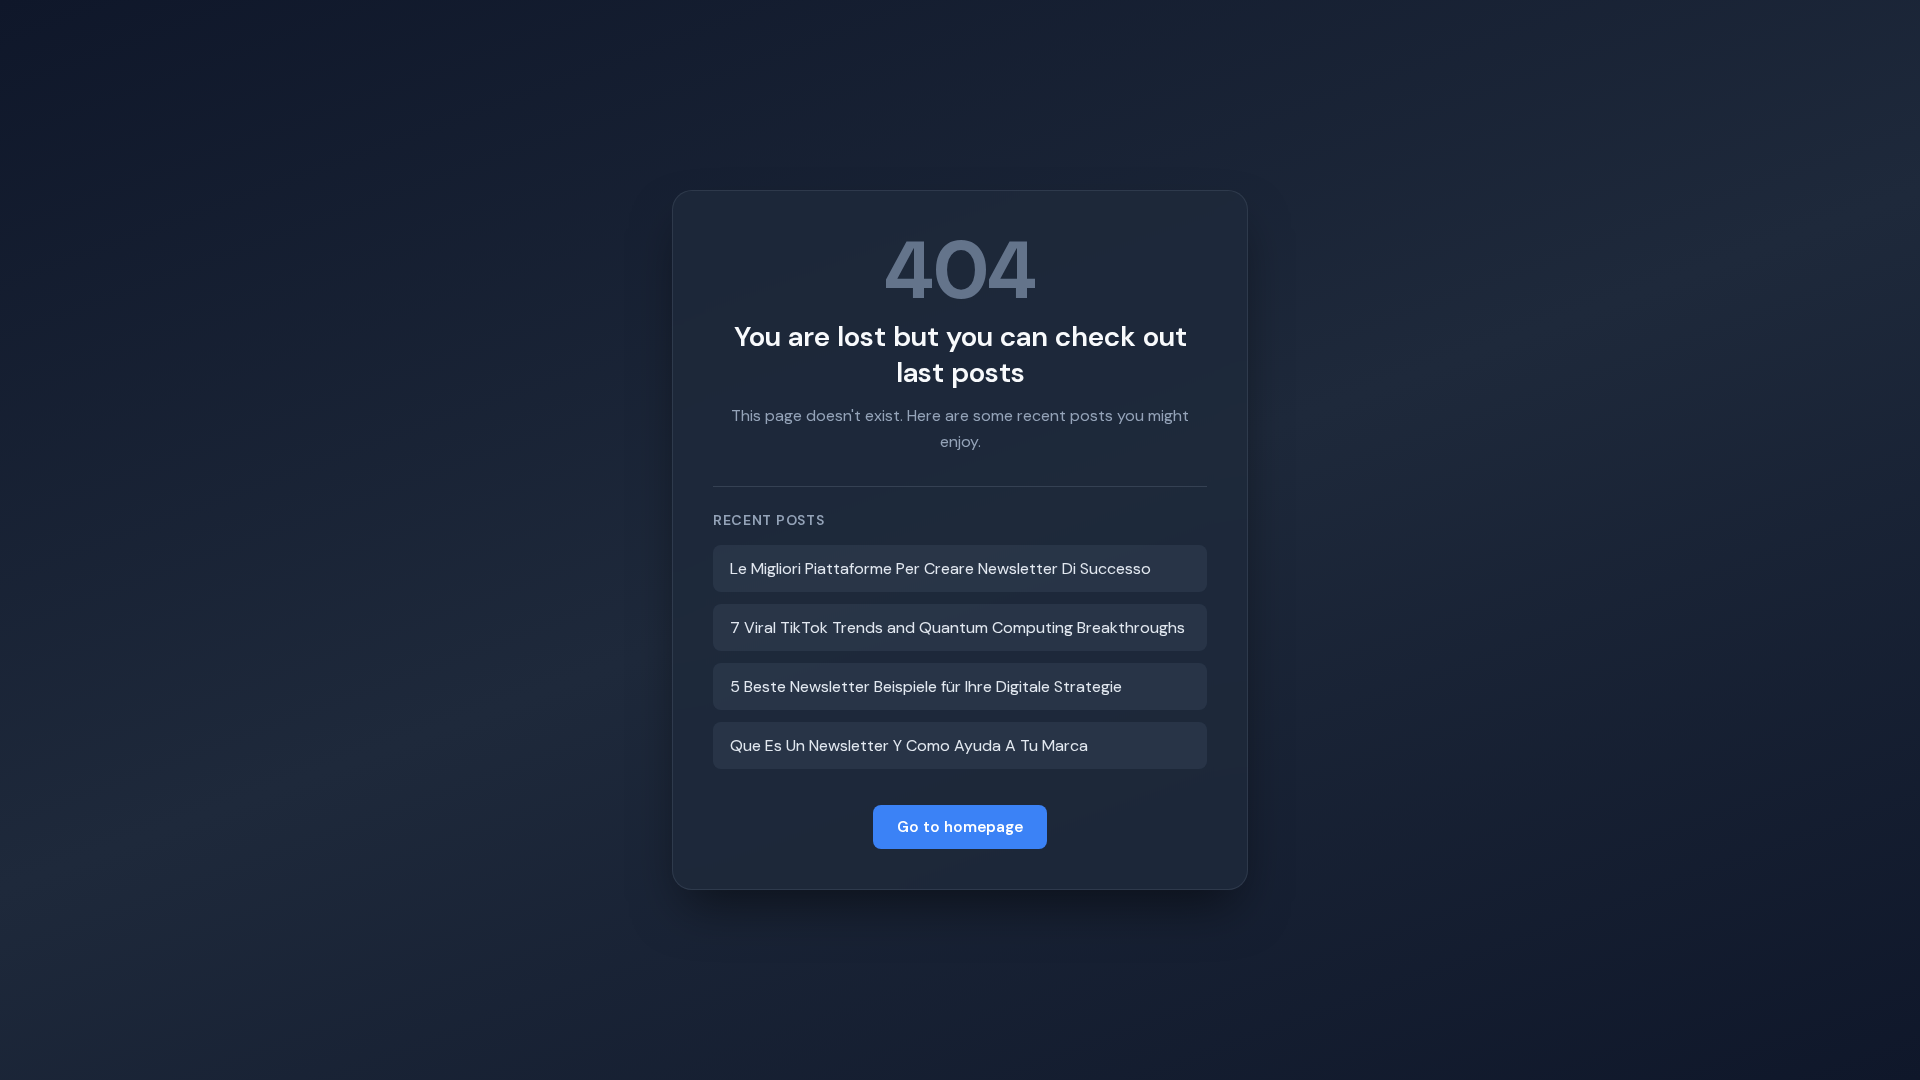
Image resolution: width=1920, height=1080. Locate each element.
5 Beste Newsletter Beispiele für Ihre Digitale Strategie (926, 686)
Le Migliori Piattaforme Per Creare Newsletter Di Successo (940, 568)
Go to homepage (960, 827)
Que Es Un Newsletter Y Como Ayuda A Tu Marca (909, 745)
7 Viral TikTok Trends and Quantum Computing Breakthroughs (957, 627)
